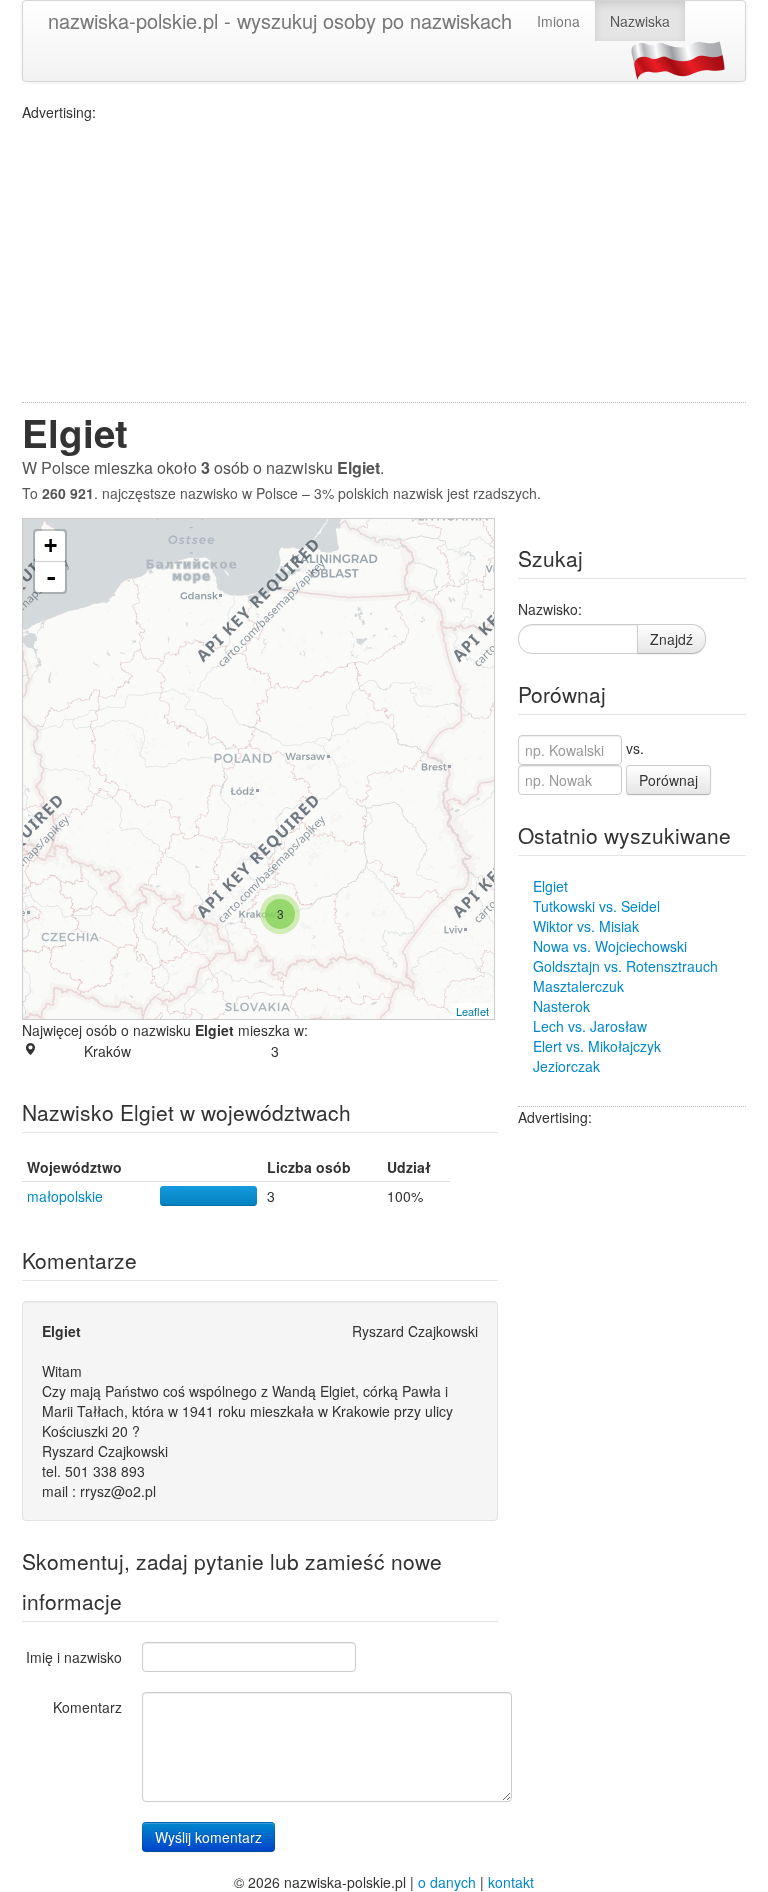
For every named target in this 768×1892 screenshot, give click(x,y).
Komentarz (87, 1707)
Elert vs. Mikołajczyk (597, 1046)
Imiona (558, 21)
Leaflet (472, 1011)
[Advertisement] (384, 262)
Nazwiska (640, 21)
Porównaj (668, 780)
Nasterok (561, 1006)
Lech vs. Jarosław (590, 1026)
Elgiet (550, 886)
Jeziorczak (566, 1066)
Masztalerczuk (578, 986)
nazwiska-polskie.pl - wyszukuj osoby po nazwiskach (280, 20)
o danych (447, 1882)
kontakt (511, 1882)
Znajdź (671, 639)
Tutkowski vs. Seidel (596, 906)
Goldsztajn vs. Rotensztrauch (625, 966)
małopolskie (65, 1196)
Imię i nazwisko (74, 1657)
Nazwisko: (550, 609)
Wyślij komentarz (208, 1837)
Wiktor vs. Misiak (586, 926)
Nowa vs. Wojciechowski (610, 946)
